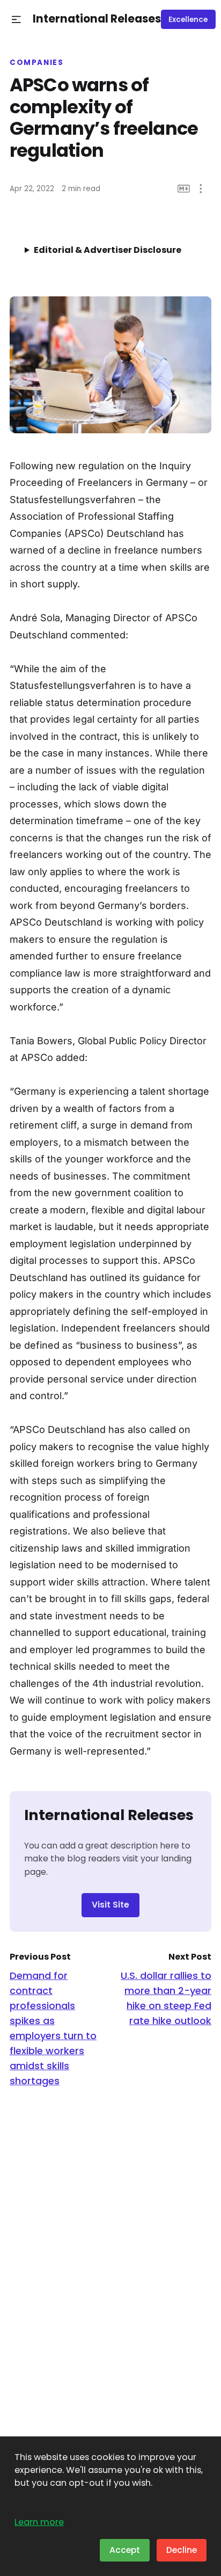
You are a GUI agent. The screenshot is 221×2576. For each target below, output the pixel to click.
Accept (125, 2550)
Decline (182, 2550)
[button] (16, 20)
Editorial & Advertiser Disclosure (108, 250)
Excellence (188, 20)
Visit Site (110, 1905)
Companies (37, 63)
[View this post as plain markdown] (184, 189)
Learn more (39, 2522)
